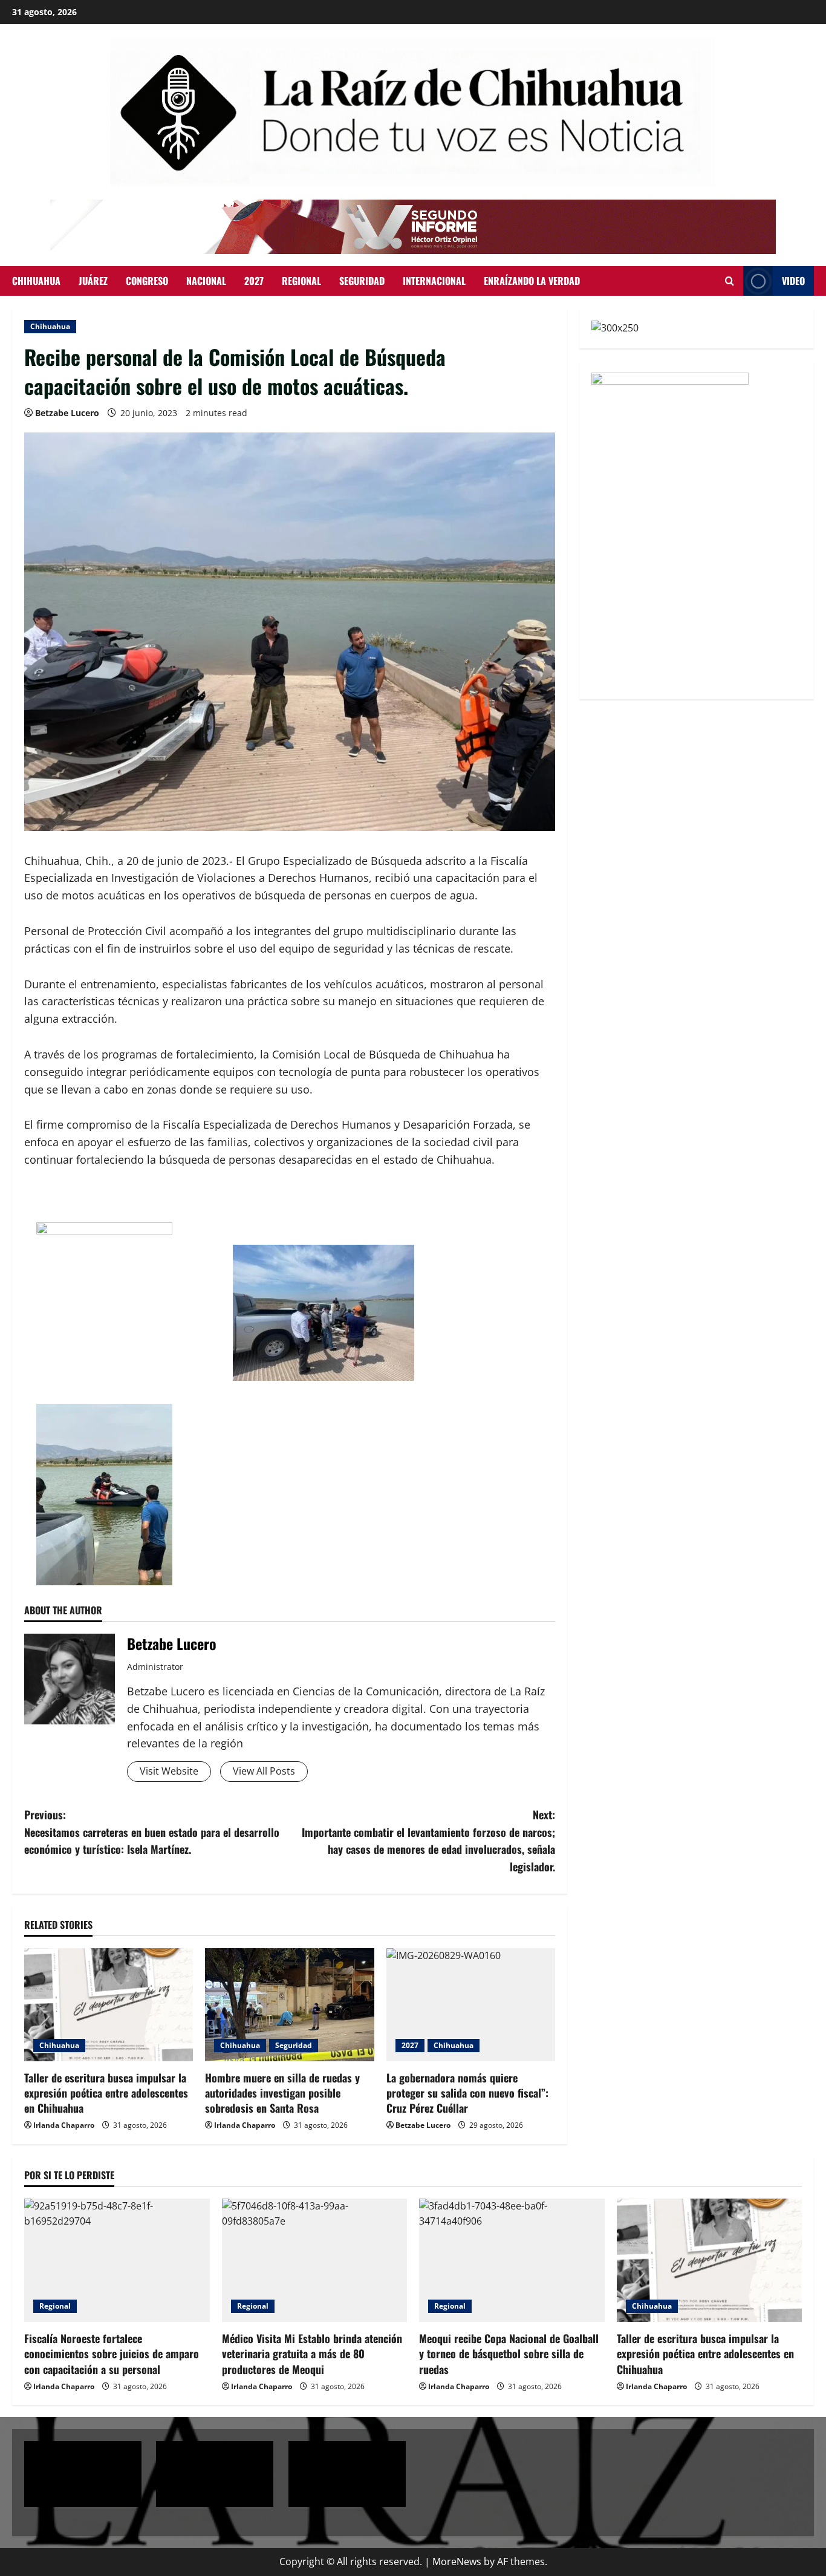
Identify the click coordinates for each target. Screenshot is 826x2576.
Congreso (147, 281)
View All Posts (264, 1771)
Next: (428, 1841)
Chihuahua (36, 281)
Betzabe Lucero (67, 413)
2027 (254, 281)
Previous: (152, 1832)
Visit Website (169, 1771)
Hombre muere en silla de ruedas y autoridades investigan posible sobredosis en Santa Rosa (282, 2093)
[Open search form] (730, 281)
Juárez (93, 281)
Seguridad (362, 281)
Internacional (434, 281)
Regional (301, 281)
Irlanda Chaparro (64, 2125)
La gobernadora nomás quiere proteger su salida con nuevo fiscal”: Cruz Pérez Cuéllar (467, 2093)
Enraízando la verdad (532, 281)
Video (793, 281)
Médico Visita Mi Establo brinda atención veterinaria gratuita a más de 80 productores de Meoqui (312, 2353)
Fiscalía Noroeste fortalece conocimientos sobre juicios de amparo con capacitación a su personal (112, 2353)
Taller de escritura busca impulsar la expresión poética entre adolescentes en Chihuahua (106, 2093)
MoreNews (457, 2561)
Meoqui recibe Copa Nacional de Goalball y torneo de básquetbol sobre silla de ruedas (509, 2353)
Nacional (206, 281)
